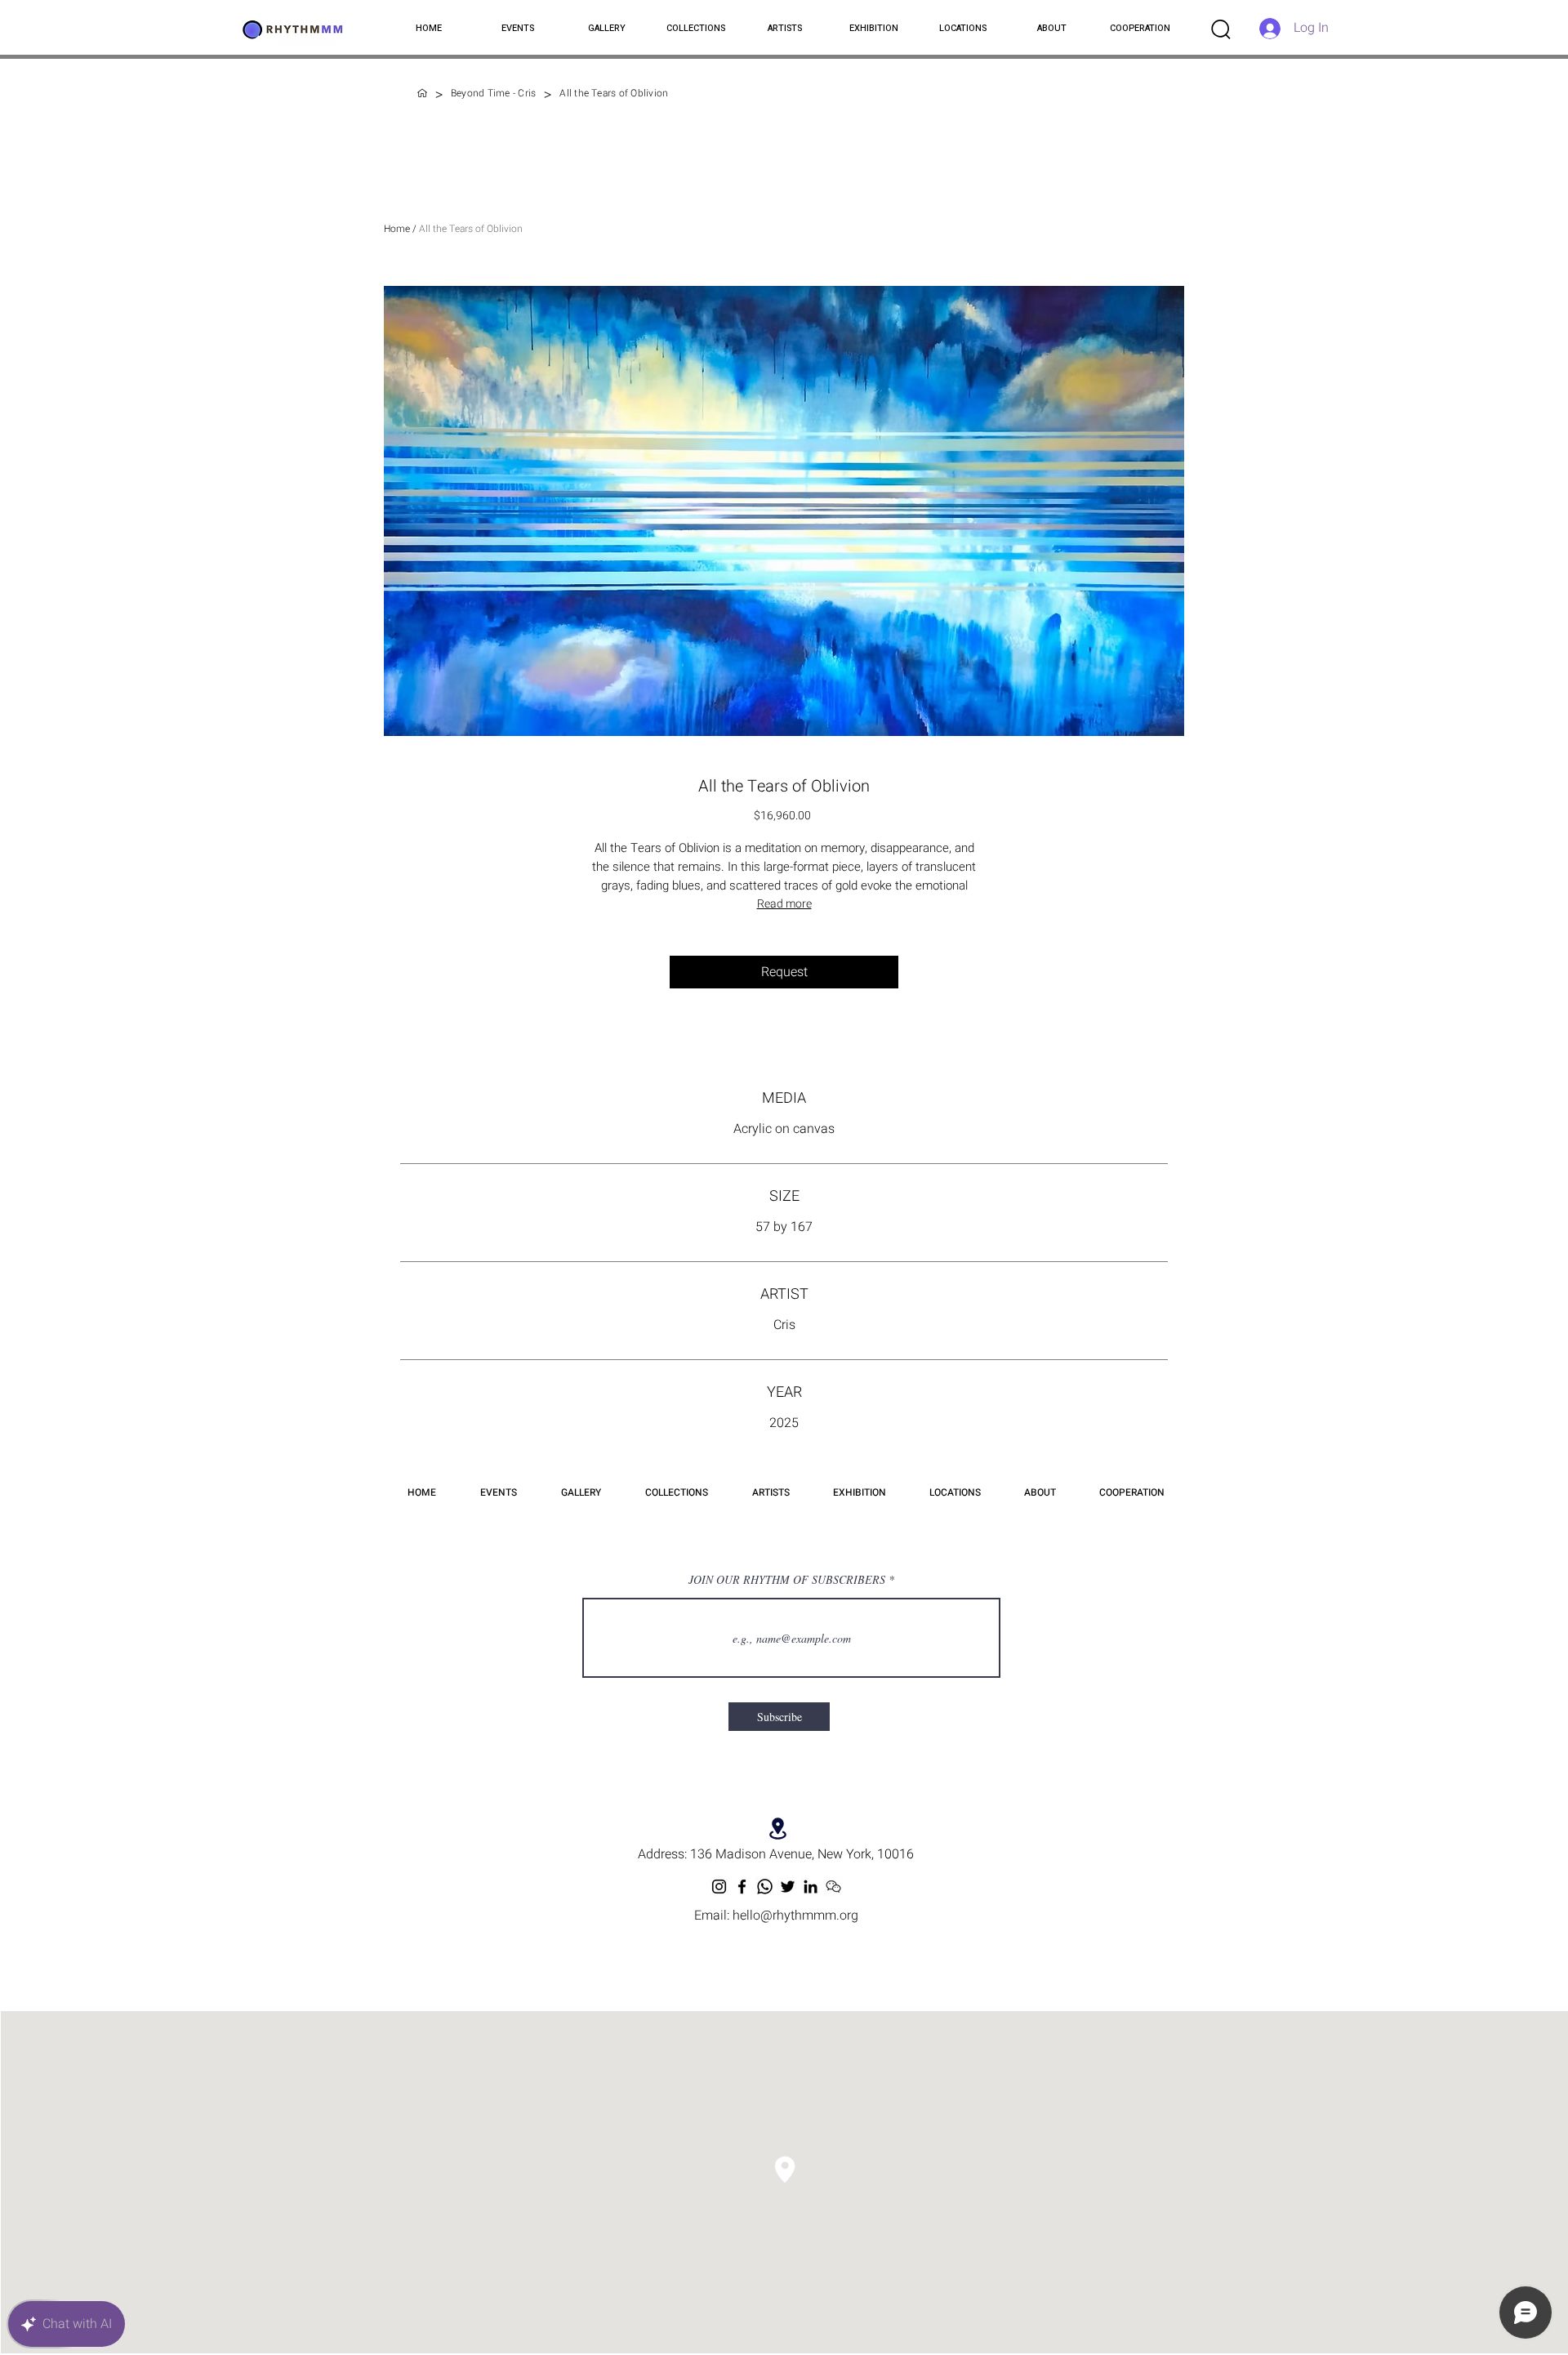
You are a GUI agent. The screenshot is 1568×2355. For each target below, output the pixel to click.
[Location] (778, 1829)
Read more (784, 904)
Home (397, 229)
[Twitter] (788, 1887)
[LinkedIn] (811, 1887)
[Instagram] (719, 1887)
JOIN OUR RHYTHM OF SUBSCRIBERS (787, 1580)
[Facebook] (742, 1887)
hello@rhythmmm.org (795, 1916)
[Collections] (422, 93)
